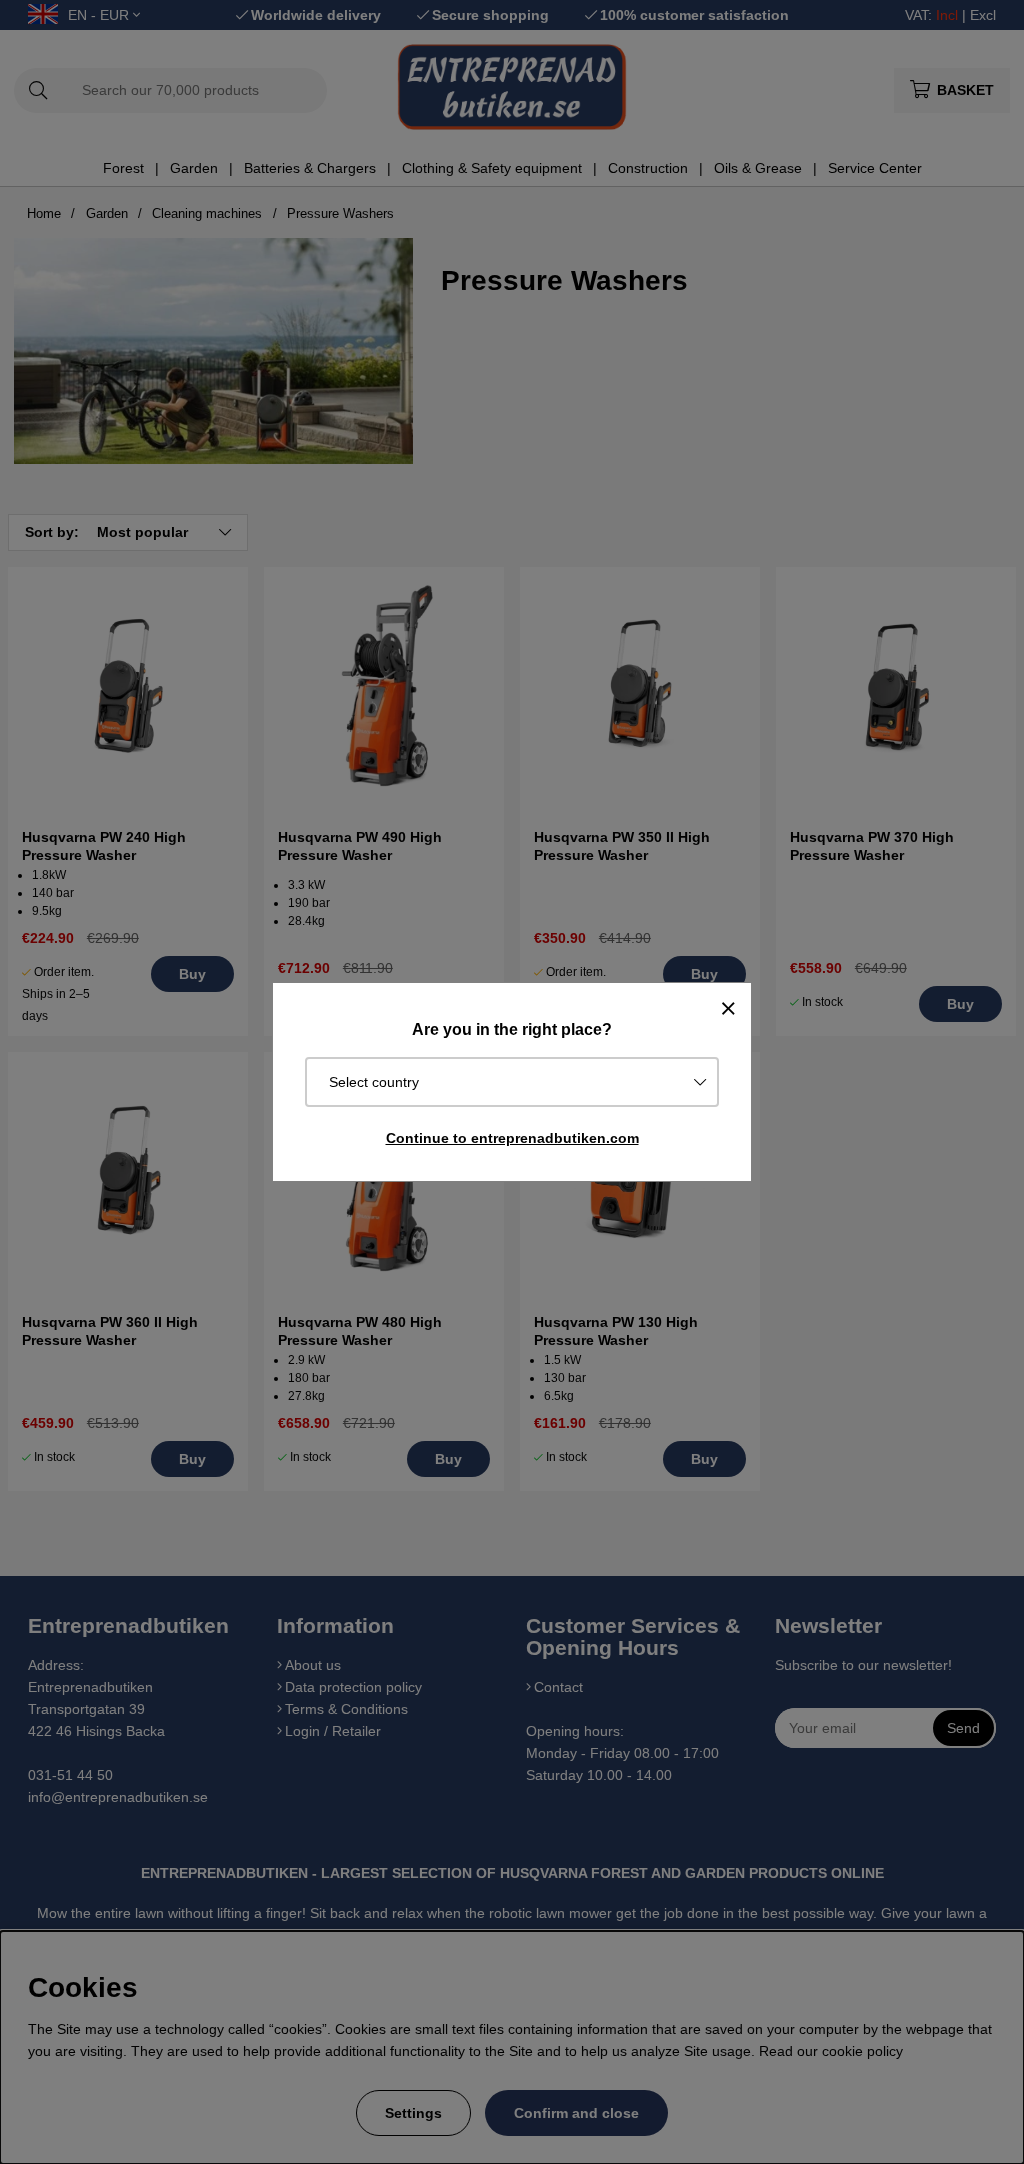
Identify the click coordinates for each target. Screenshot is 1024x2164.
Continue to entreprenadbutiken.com (512, 1138)
